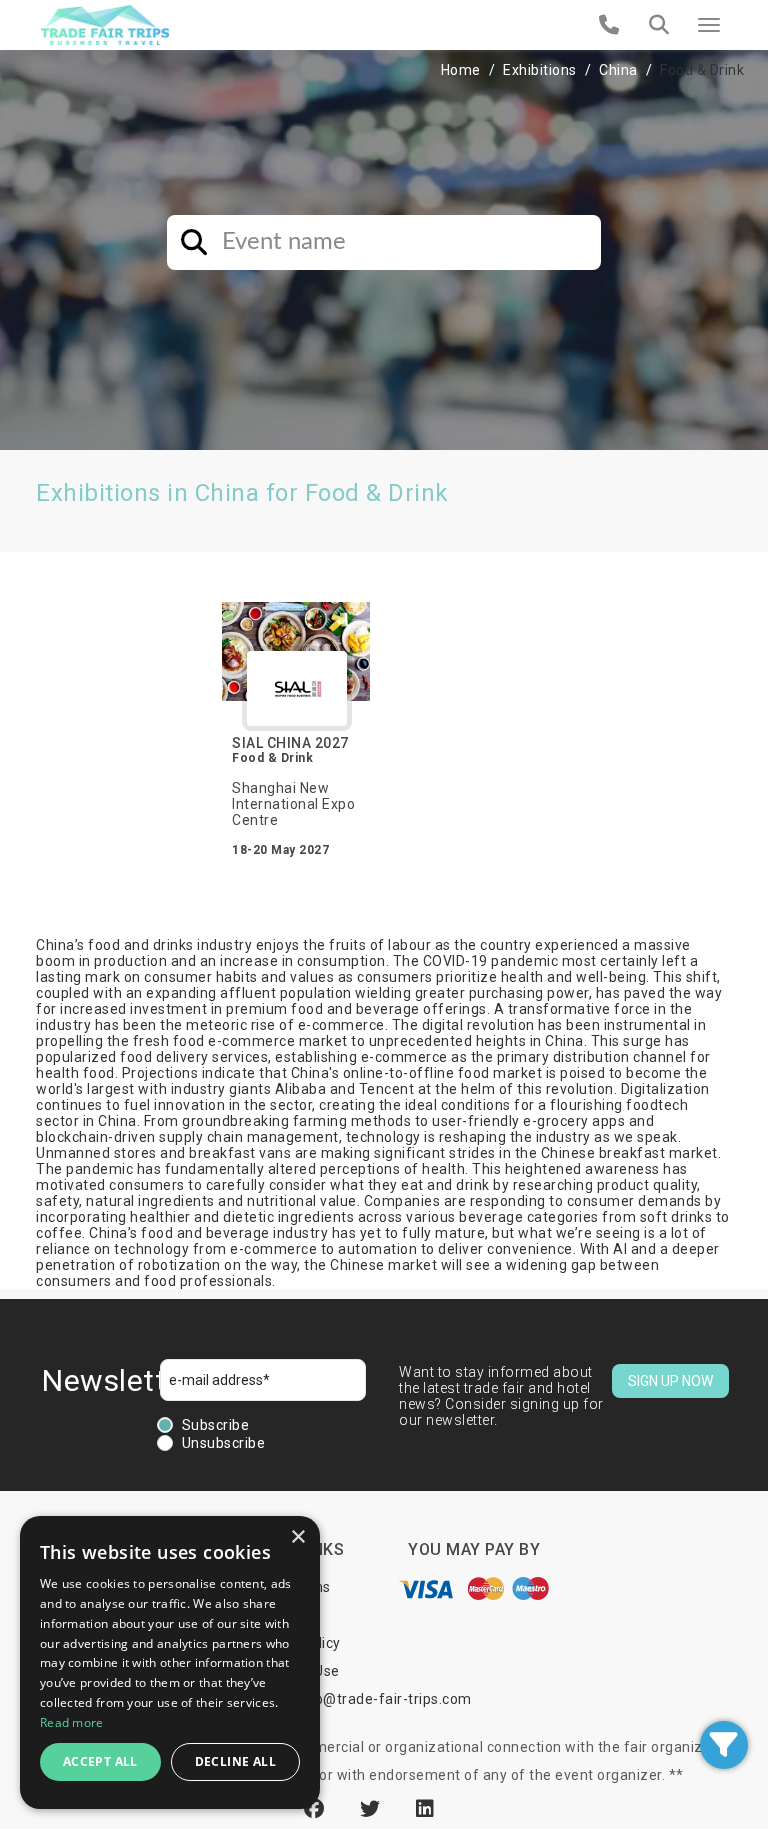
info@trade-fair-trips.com (384, 1699)
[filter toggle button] (724, 1745)
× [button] (297, 1537)
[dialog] (170, 1662)
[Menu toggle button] (709, 25)
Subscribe (216, 1425)
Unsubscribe (224, 1443)
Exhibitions (540, 70)
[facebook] (317, 1809)
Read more (72, 1722)
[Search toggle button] (659, 25)
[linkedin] (425, 1809)
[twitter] (373, 1809)
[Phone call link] (609, 25)
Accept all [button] (100, 1761)
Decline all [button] (235, 1761)
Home (461, 70)
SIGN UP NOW (670, 1381)
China (618, 70)
